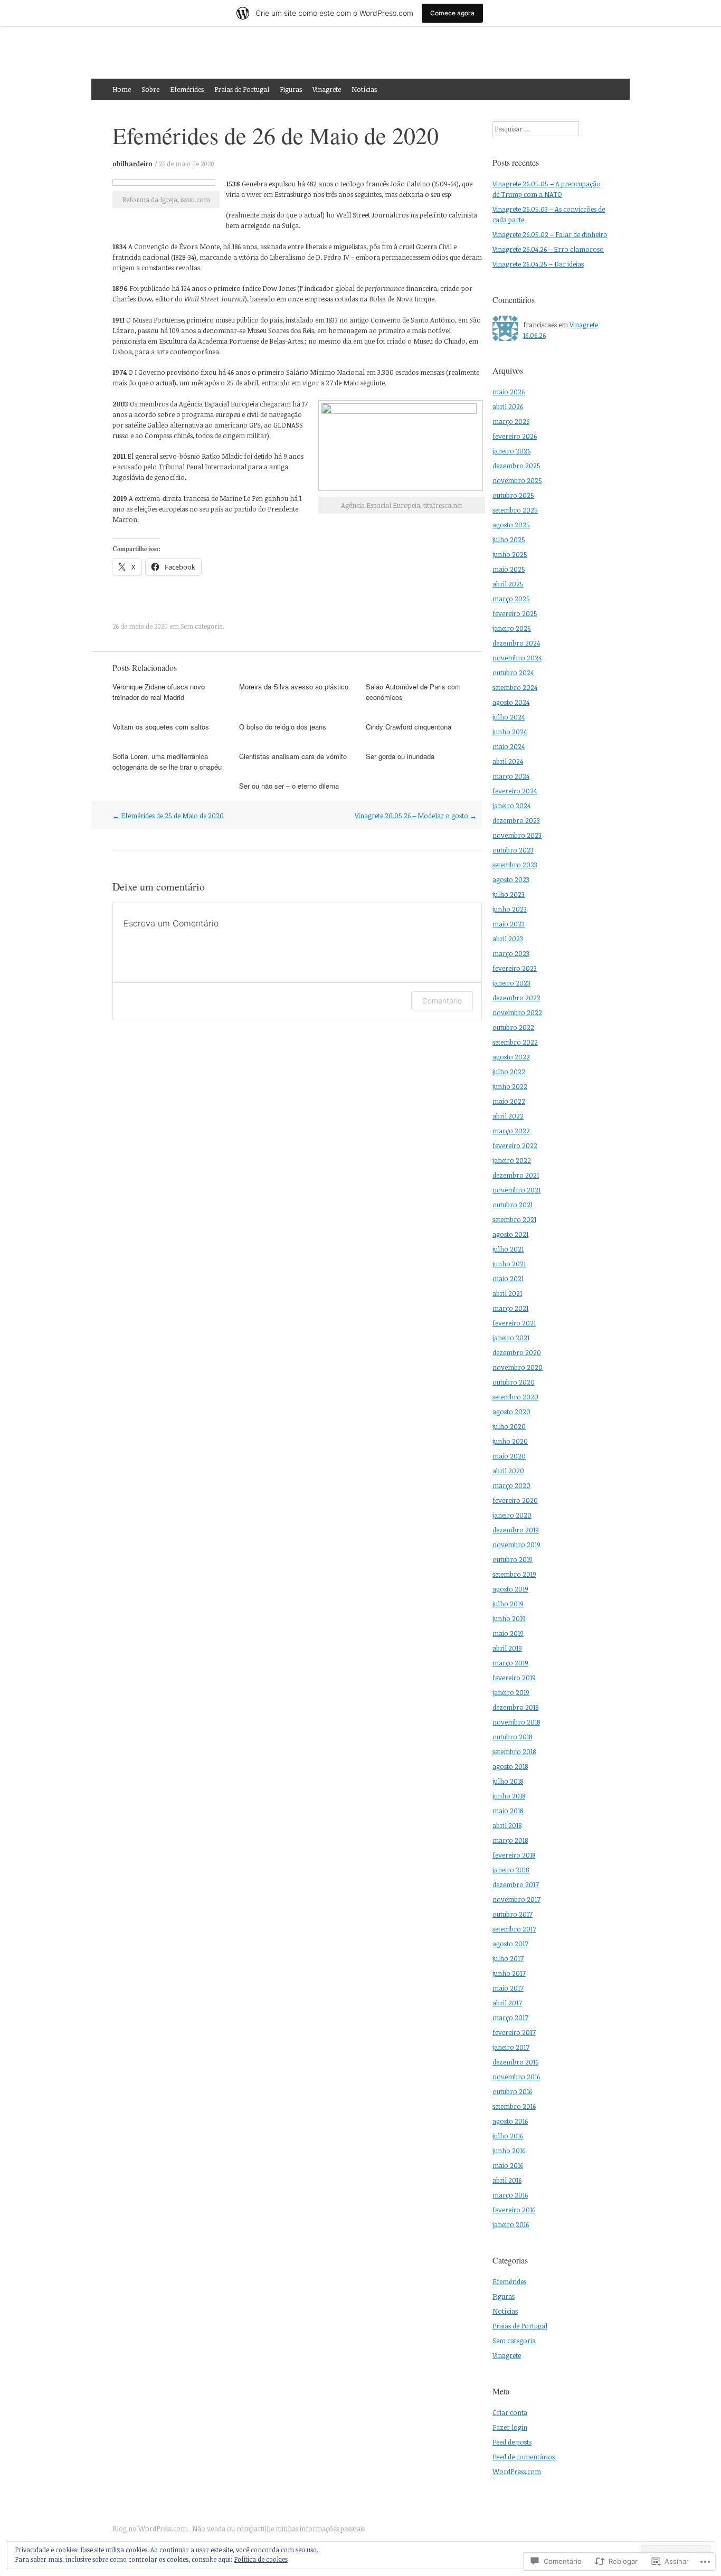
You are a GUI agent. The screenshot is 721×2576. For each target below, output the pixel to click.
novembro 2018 (516, 1722)
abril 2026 (508, 406)
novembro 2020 (518, 1367)
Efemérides (187, 89)
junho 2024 (510, 732)
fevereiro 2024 (515, 791)
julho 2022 (509, 1072)
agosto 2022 (511, 1057)
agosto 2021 (510, 1234)
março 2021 (510, 1308)
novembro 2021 (516, 1190)
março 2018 (510, 1840)
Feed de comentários (524, 2457)
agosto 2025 (511, 525)
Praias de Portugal (242, 89)
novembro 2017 (516, 1899)
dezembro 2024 (516, 643)
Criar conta (510, 2412)
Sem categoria (202, 626)
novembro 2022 (517, 1012)
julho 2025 (509, 539)
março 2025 (511, 599)
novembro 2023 (517, 835)
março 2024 (511, 776)
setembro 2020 (515, 1397)
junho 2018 (509, 1796)
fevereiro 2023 (515, 968)
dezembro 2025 (516, 466)
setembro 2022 (515, 1042)
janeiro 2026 (511, 451)
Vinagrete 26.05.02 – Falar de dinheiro (550, 234)
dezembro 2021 (516, 1175)
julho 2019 (508, 1604)
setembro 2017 (514, 1929)
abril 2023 (508, 939)
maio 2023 (509, 924)
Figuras (291, 89)
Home (122, 89)
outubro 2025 (513, 495)
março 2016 (510, 2195)
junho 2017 (509, 1973)
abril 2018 (507, 1825)
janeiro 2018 (511, 1870)
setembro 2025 (515, 510)
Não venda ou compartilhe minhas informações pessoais (278, 2528)
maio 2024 (509, 746)
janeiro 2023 (511, 983)
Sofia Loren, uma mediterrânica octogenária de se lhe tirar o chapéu (167, 761)
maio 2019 (508, 1633)
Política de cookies (261, 2559)
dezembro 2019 (516, 1530)
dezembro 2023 (516, 820)
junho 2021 (509, 1264)
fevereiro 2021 (514, 1323)
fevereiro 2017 (514, 2032)
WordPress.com (517, 2471)
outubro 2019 (513, 1559)
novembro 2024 (517, 658)
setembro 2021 (514, 1219)
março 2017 (510, 2018)
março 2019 (510, 1663)
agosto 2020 (511, 1412)
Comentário (442, 1001)
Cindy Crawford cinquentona (409, 727)
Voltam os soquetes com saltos (161, 727)
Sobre (150, 89)
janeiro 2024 (511, 806)
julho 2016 (508, 2136)
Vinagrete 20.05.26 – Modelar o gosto (416, 816)
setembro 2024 (515, 687)
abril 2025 (508, 584)
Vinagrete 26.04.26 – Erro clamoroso (548, 249)
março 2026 (511, 421)
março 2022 (511, 1131)
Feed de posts (512, 2442)
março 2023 (511, 953)
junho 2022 (510, 1086)
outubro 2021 (513, 1205)
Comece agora (452, 13)
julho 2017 (508, 1958)
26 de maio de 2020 (187, 164)
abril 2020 (508, 1471)
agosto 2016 (510, 2121)
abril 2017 (507, 2003)
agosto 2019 (510, 1589)
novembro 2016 (516, 2077)
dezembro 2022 (516, 998)
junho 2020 (510, 1441)
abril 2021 (507, 1293)
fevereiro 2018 (514, 1855)
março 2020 (511, 1485)
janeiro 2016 (511, 2224)
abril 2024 (508, 761)
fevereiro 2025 (515, 613)
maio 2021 (508, 1278)
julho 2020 (509, 1426)
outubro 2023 (513, 850)
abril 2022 (508, 1116)
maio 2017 (508, 1988)
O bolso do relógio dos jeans (283, 727)
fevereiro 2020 (515, 1500)
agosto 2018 (510, 1766)
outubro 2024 (513, 673)
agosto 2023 (511, 879)
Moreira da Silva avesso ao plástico (294, 686)
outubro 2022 (513, 1027)
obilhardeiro (132, 164)
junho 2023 (510, 909)
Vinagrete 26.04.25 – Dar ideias (538, 264)
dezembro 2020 (517, 1352)
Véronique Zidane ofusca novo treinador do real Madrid (159, 692)
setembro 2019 (514, 1574)
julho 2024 (509, 717)
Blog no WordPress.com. (150, 2528)
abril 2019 (507, 1648)
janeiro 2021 (511, 1338)
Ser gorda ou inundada (400, 756)
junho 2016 (509, 2151)
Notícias (364, 89)
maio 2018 (508, 1811)
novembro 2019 (516, 1545)
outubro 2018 (512, 1737)
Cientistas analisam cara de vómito (293, 756)
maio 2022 (509, 1101)
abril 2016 (507, 2180)
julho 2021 (508, 1249)
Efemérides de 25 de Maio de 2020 (168, 816)
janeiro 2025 (512, 628)
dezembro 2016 (515, 2062)
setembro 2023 (515, 865)
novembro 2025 (517, 480)
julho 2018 (508, 1781)
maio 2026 (509, 392)
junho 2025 (510, 554)
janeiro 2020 (512, 1515)
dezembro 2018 (515, 1707)
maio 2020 (509, 1456)
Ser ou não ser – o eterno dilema (289, 786)
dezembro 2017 (516, 1884)
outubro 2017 (513, 1914)
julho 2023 (509, 894)
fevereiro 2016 (514, 2210)
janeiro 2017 (511, 2047)
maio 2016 (508, 2165)
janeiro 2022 (512, 1160)
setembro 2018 (514, 1751)
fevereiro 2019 (514, 1678)
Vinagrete (327, 89)
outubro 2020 (514, 1382)
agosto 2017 (510, 1944)
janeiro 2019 (511, 1692)
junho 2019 (509, 1618)
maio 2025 (509, 569)
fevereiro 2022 (515, 1145)
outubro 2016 (512, 2091)
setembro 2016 (514, 2106)
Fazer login (510, 2427)
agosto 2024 (511, 702)
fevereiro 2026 (515, 436)
